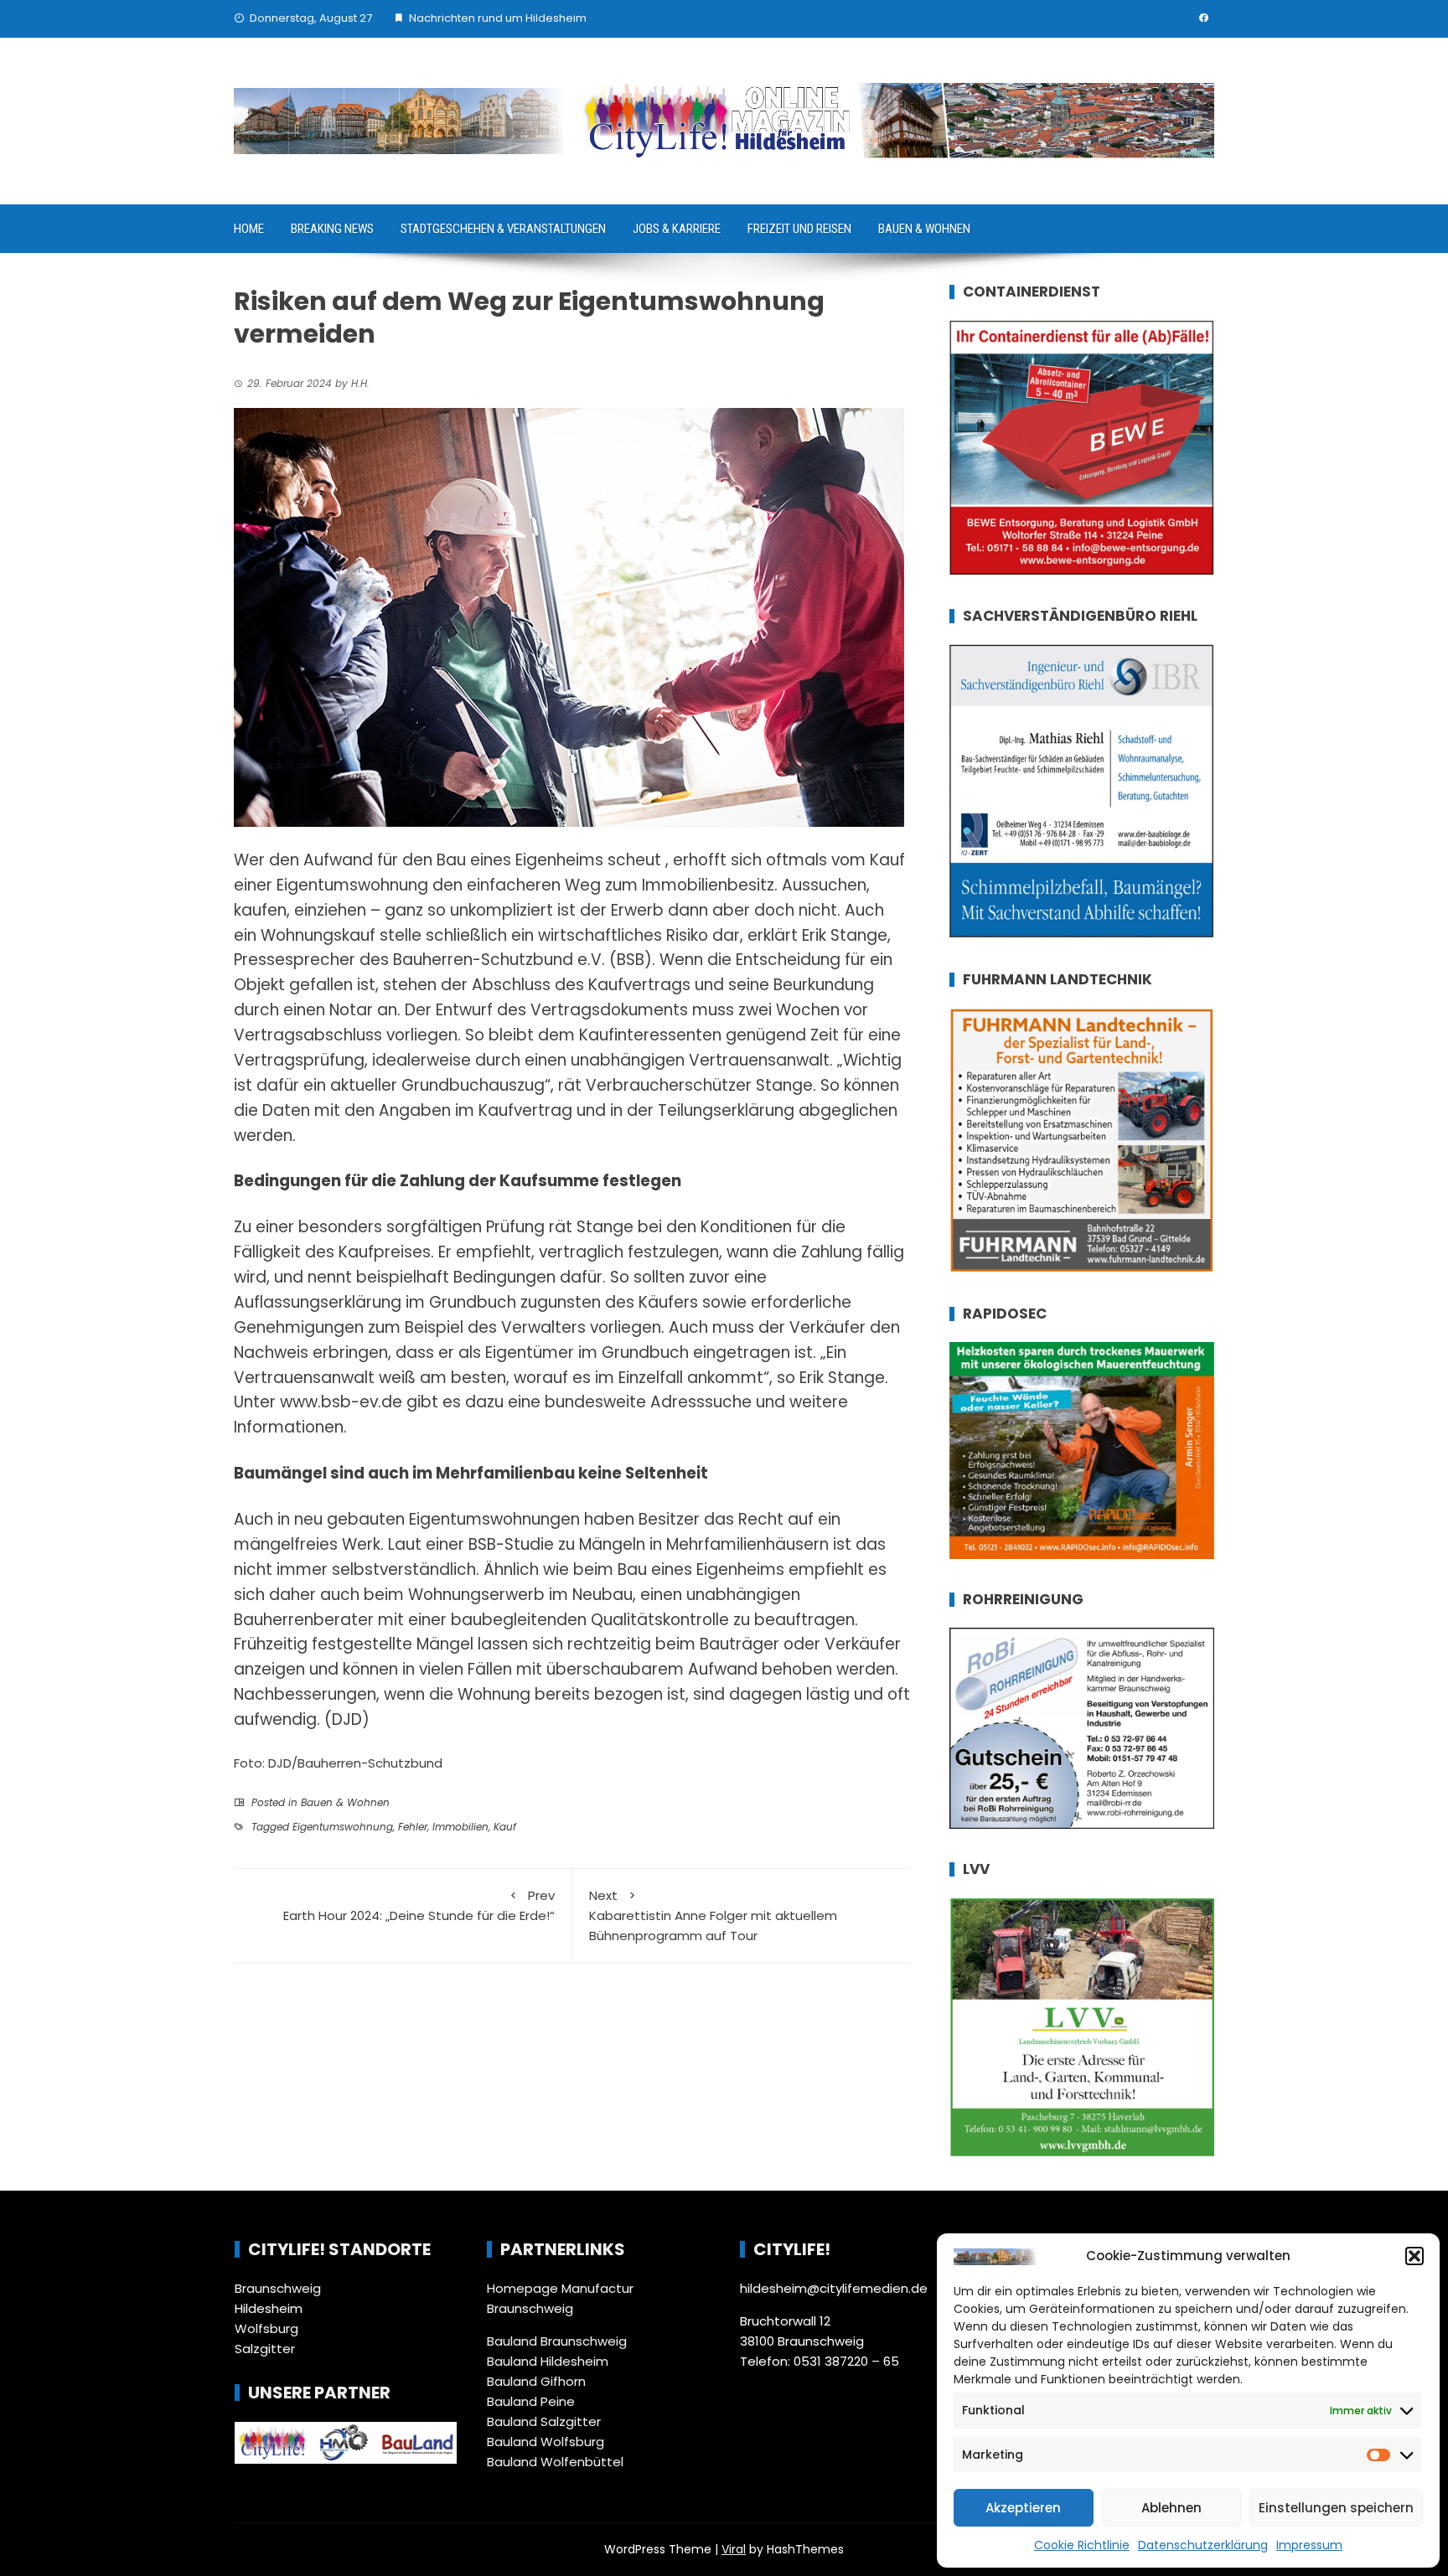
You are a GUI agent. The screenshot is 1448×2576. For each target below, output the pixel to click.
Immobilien (460, 1827)
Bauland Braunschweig (557, 2341)
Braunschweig (278, 2288)
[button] (1414, 2256)
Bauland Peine (531, 2401)
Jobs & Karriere (677, 229)
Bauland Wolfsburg (546, 2442)
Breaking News (332, 229)
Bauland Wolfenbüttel (555, 2462)
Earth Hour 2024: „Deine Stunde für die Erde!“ (419, 1905)
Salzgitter (265, 2349)
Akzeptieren (1023, 2508)
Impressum (1309, 2545)
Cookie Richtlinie (1082, 2545)
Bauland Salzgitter (544, 2421)
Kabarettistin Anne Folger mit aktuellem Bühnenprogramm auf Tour (713, 1915)
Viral (734, 2549)
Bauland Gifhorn (536, 2381)
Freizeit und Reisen (799, 229)
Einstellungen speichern (1336, 2508)
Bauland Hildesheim (548, 2361)
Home (249, 229)
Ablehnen (1171, 2508)
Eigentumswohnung (343, 1827)
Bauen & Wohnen (924, 229)
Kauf (505, 1827)
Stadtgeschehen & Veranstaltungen (503, 229)
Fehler (413, 1827)
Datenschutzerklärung (1203, 2545)
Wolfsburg (266, 2328)
